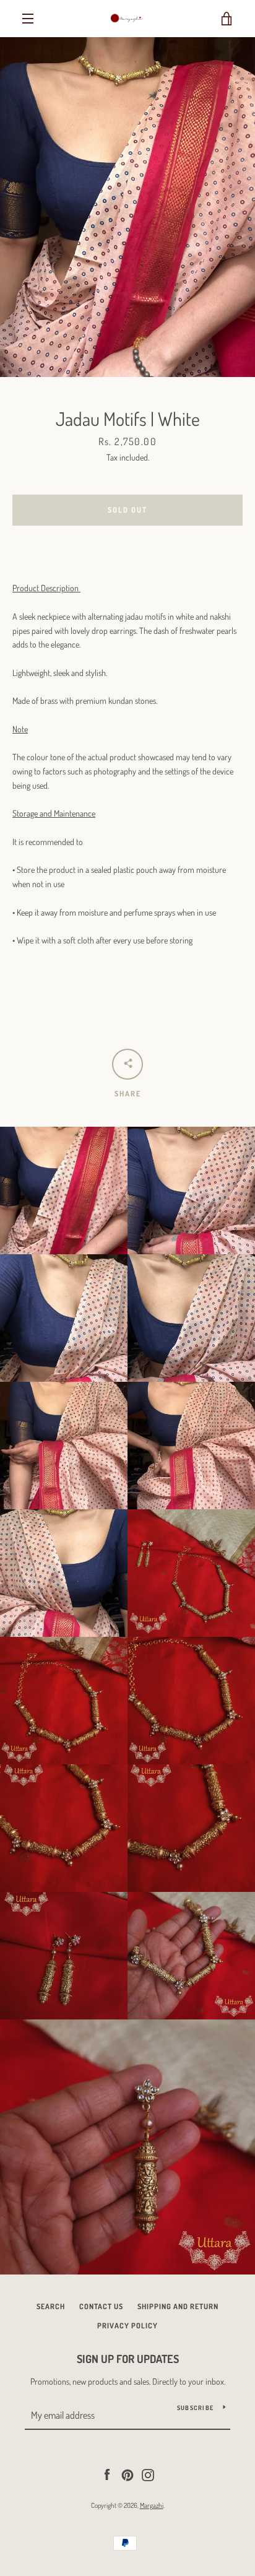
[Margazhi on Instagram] (148, 2474)
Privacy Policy (127, 2326)
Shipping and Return (178, 2306)
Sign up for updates (128, 2359)
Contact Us (101, 2306)
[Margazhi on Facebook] (107, 2474)
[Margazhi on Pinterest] (127, 2474)
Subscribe (195, 2408)
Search (51, 2306)
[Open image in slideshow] (127, 207)
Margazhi (152, 2505)
